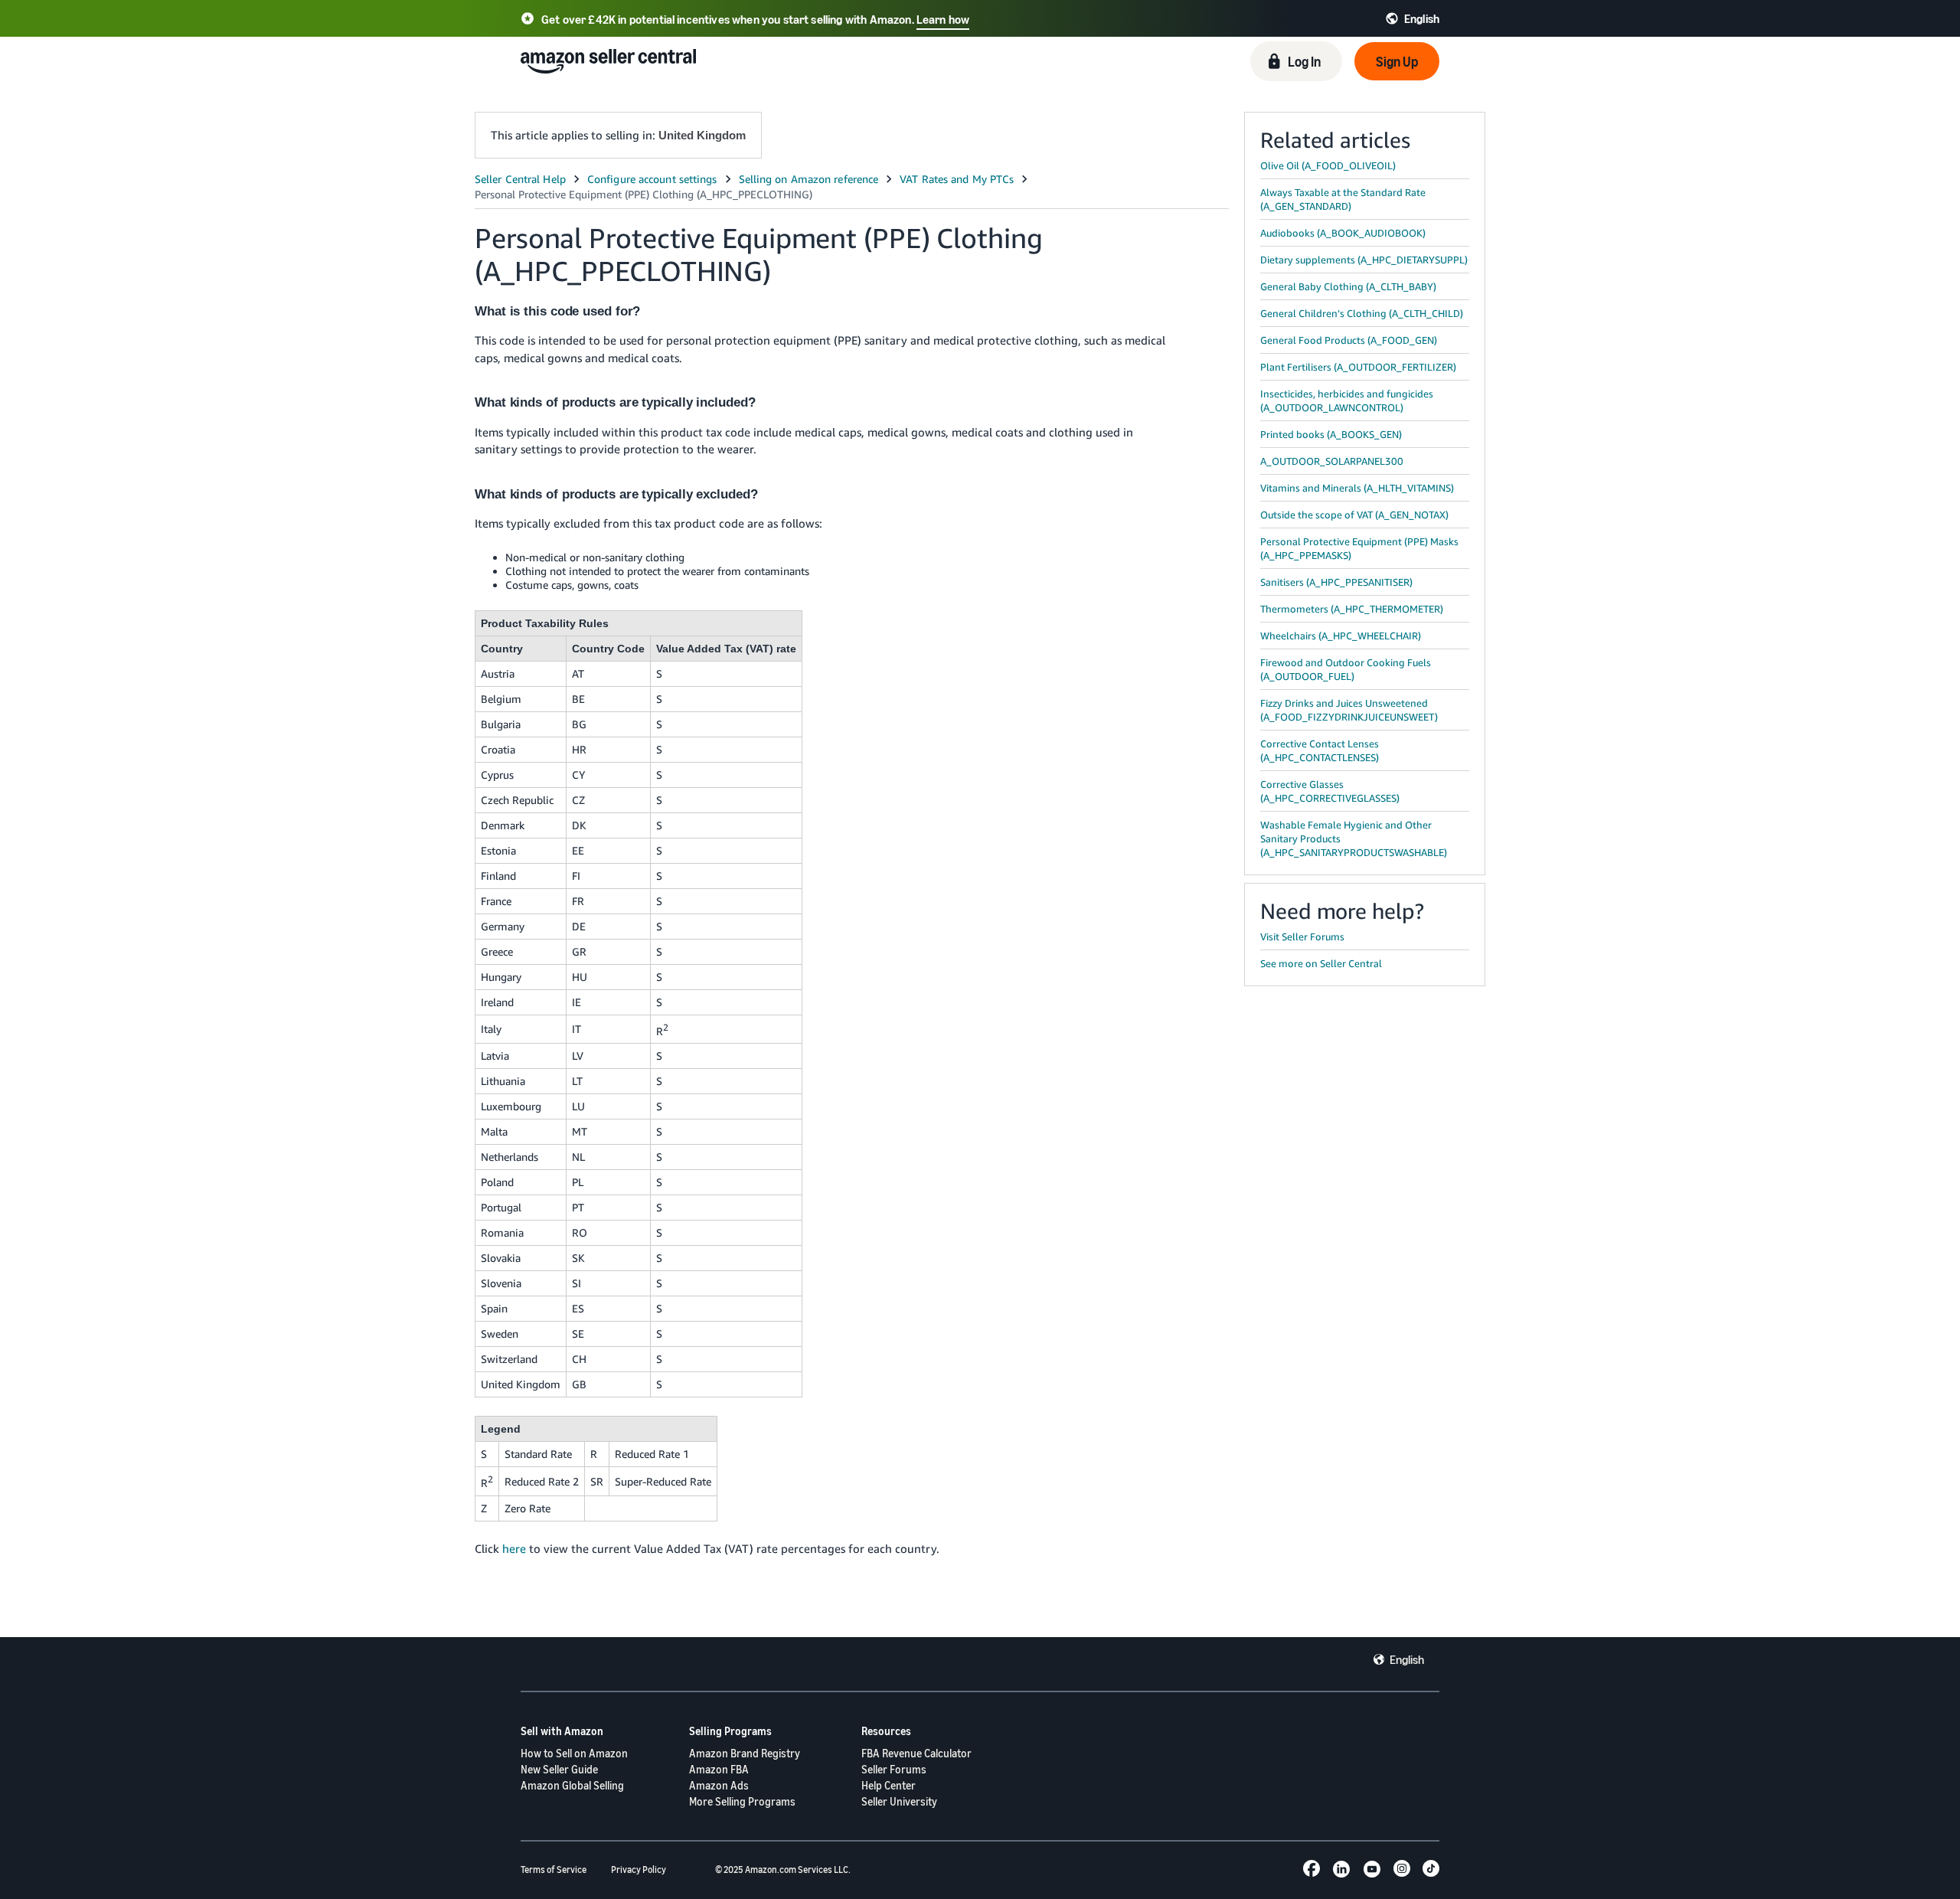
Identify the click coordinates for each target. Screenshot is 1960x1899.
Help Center (889, 1785)
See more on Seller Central (1321, 963)
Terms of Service (554, 1870)
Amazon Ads (719, 1785)
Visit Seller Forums (1302, 936)
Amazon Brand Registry (745, 1753)
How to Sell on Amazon (574, 1753)
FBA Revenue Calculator (916, 1753)
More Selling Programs (742, 1801)
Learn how (943, 19)
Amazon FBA (719, 1769)
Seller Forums (894, 1769)
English (1407, 1659)
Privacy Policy (639, 1870)
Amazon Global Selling (572, 1785)
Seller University (899, 1801)
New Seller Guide (559, 1769)
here (514, 1548)
